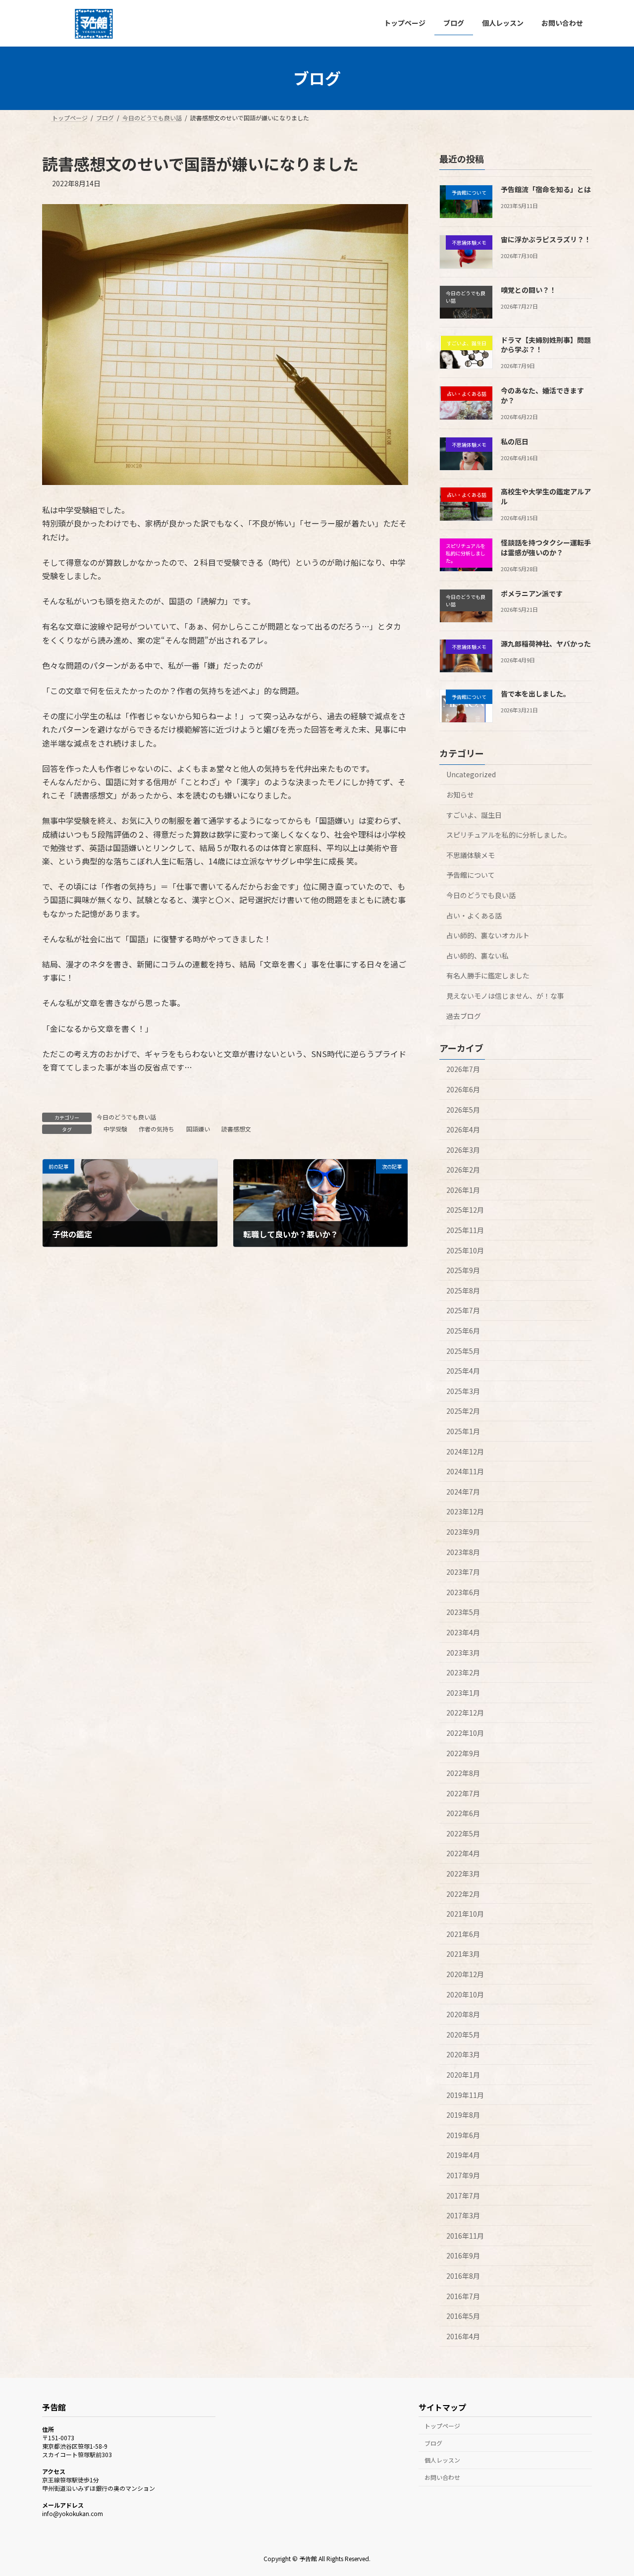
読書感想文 (236, 1129)
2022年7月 (463, 1793)
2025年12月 (465, 1210)
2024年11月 (465, 1471)
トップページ (442, 2426)
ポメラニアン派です (532, 593)
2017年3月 (463, 2215)
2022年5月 (463, 1833)
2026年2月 (463, 1170)
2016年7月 (463, 2296)
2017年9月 (463, 2175)
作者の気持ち (157, 1129)
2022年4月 (463, 1853)
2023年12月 (465, 1511)
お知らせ (460, 795)
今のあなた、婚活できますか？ (542, 395)
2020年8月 (463, 2014)
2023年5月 (463, 1612)
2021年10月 (465, 1914)
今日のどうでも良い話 (126, 1117)
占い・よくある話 (474, 915)
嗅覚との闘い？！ (528, 289)
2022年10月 (465, 1733)
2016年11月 (465, 2235)
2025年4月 (463, 1371)
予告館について (471, 875)
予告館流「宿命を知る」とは (546, 189)
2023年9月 (463, 1532)
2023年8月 (463, 1552)
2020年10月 (465, 1994)
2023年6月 (463, 1592)
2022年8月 (463, 1773)
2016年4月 (463, 2336)
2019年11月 (465, 2094)
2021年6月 (463, 1933)
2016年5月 (463, 2316)
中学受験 (115, 1129)
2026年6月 (463, 1089)
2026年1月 (463, 1189)
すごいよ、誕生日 (474, 814)
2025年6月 (463, 1331)
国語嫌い (198, 1129)
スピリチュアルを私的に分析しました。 (509, 835)
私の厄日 (515, 441)
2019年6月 (463, 2135)
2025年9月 (463, 1270)
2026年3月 (463, 1149)
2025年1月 (463, 1431)
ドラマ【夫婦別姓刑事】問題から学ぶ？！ (546, 344)
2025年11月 (465, 1230)
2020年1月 (463, 2075)
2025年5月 (463, 1350)
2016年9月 (463, 2255)
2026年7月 (463, 1069)
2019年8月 (463, 2115)
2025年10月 (465, 1250)
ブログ (433, 2443)
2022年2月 (463, 1893)
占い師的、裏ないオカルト (488, 935)
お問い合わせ (442, 2477)
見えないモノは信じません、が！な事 (505, 996)
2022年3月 (463, 1874)
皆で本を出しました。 (535, 694)
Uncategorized (471, 774)
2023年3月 (463, 1652)
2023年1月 (463, 1692)
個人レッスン (442, 2460)
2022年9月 (463, 1753)
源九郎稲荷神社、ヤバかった (546, 643)
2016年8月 (463, 2276)
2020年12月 (465, 1974)
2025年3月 (463, 1391)
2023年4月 (463, 1632)
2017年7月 (463, 2195)
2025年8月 (463, 1290)
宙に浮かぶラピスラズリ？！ (546, 239)
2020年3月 (463, 2054)
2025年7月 (463, 1310)
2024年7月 (463, 1491)
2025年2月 (463, 1411)
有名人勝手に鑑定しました (488, 975)
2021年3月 (463, 1954)
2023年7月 (463, 1572)
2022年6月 (463, 1813)
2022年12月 (465, 1713)
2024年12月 (465, 1451)
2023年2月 (463, 1672)
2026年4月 (463, 1129)
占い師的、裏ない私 (477, 955)
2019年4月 (463, 2155)
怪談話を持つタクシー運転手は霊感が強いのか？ (546, 547)
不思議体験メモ (471, 855)
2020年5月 (463, 2034)
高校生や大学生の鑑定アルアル (546, 496)
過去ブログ (464, 1016)
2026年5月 (463, 1109)
